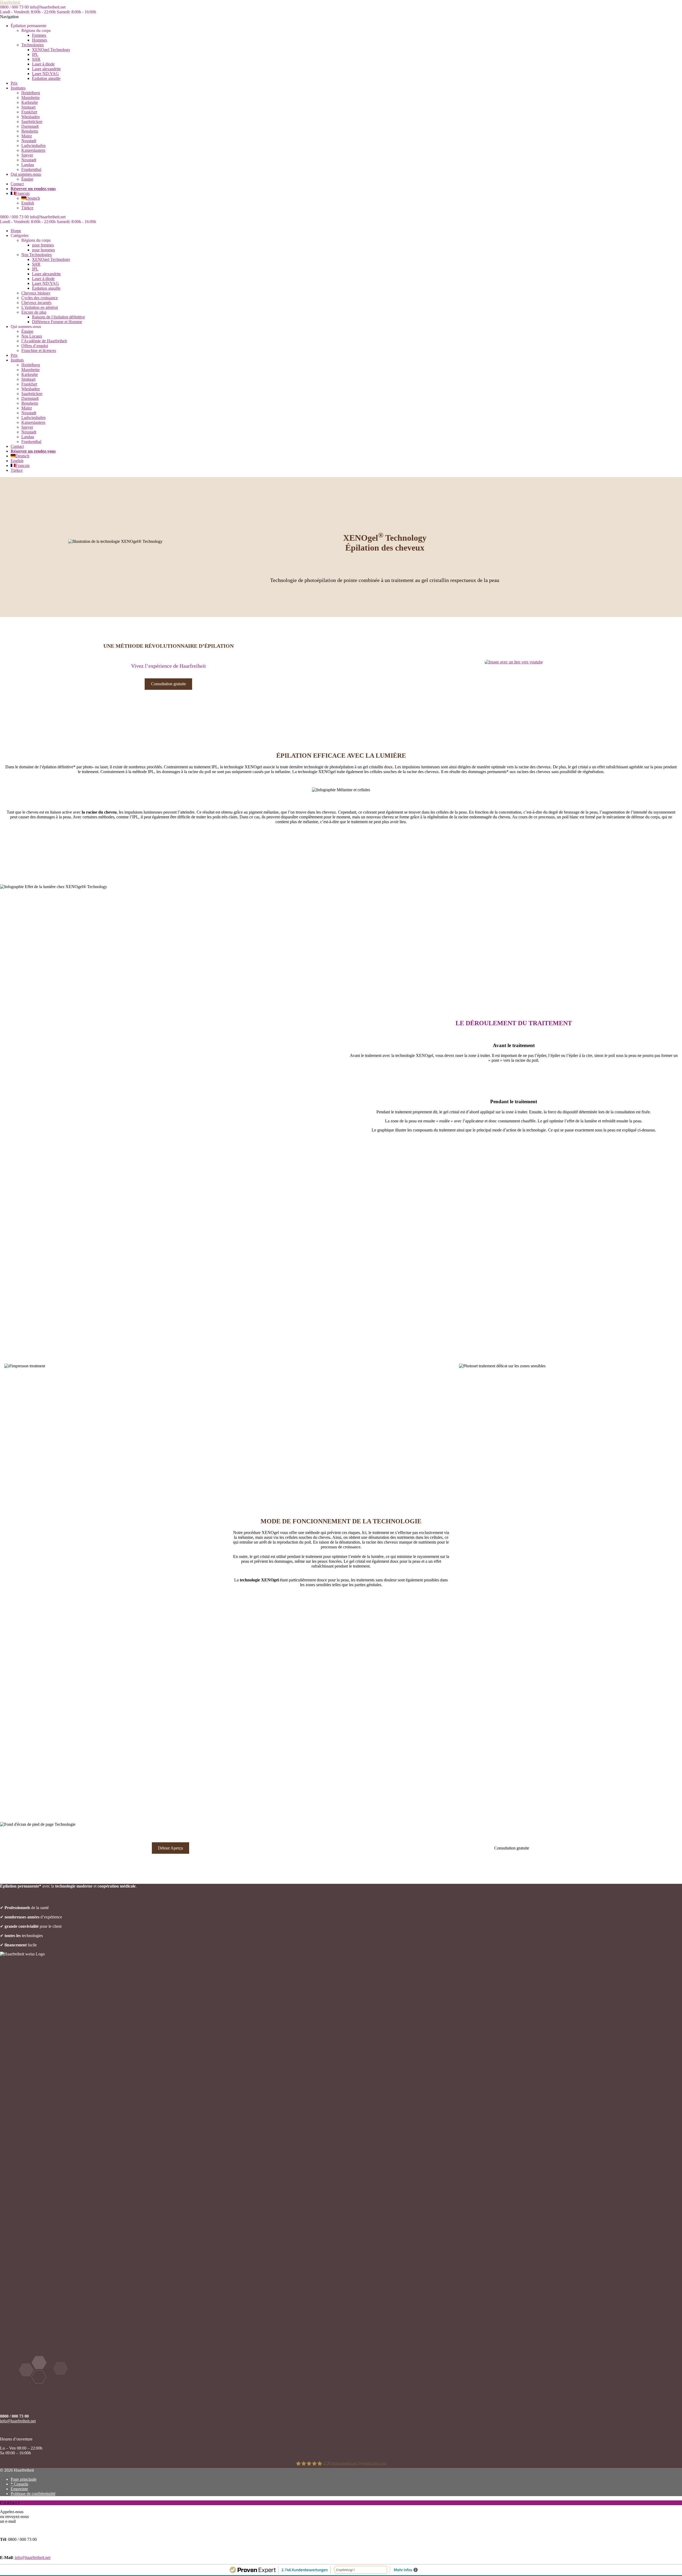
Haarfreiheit (10, 2)
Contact (17, 184)
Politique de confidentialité (33, 2494)
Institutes (18, 88)
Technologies (33, 45)
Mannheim (30, 98)
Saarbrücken (32, 122)
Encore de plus (34, 312)
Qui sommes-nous (26, 174)
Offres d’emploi (35, 346)
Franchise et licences (39, 350)
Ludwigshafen (33, 145)
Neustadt (29, 141)
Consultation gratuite (169, 684)
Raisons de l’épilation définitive (58, 317)
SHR (36, 59)
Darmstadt (30, 126)
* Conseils (19, 2484)
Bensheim (30, 131)
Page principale (24, 2479)
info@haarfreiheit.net (18, 2421)
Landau (28, 165)
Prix (14, 83)
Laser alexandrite (46, 69)
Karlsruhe (30, 102)
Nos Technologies (36, 255)
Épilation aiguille (46, 78)
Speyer (27, 155)
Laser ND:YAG (45, 74)
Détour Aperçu (170, 1848)
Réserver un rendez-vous (33, 189)
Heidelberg (31, 93)
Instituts (17, 360)
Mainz (27, 136)
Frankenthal (31, 169)
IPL (35, 54)
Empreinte (19, 2489)
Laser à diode (43, 64)
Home (16, 231)
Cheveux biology (36, 293)
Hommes (40, 40)
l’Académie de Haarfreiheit (44, 341)
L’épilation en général (40, 307)
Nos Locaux (32, 336)
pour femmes (43, 245)
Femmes (39, 35)
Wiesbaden (31, 117)
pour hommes (43, 250)
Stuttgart (28, 107)
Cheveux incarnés (36, 303)
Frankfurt (29, 112)
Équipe (27, 179)
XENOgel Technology (51, 50)
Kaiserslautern (33, 150)
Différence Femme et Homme (57, 322)
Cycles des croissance (40, 298)
